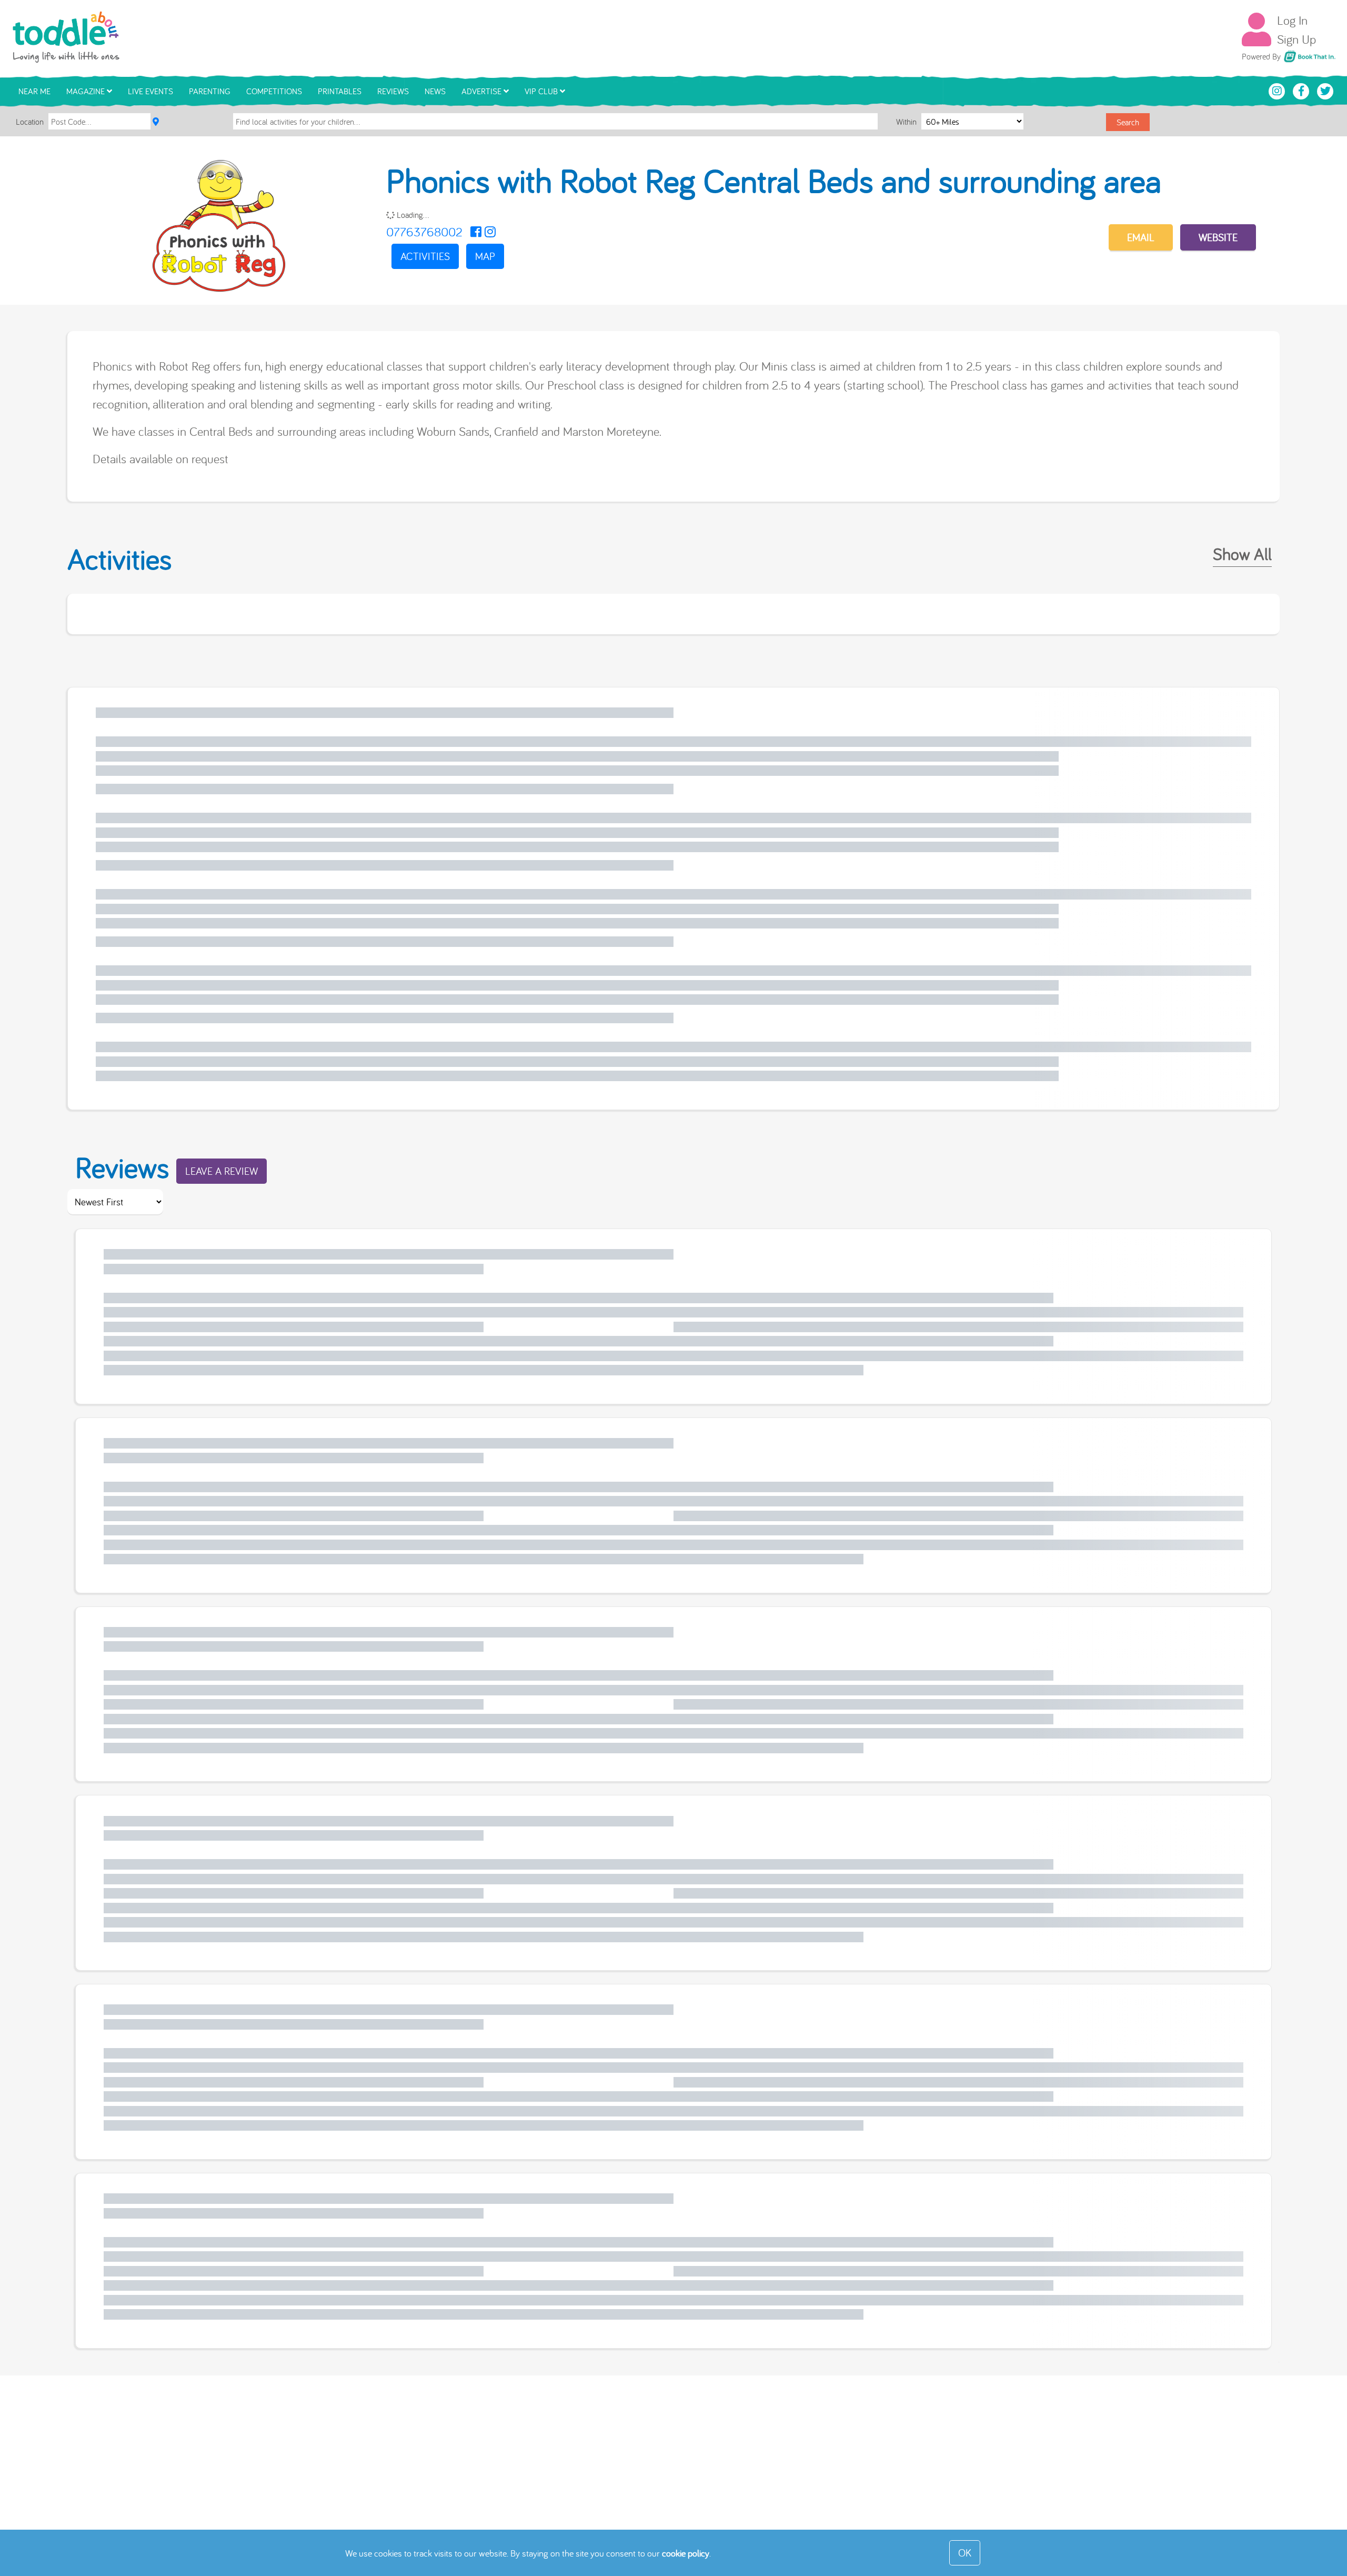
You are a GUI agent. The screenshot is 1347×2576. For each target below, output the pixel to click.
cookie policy (686, 2553)
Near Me (34, 91)
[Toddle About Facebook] (1302, 90)
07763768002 (424, 232)
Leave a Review (222, 1171)
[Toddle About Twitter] (1325, 90)
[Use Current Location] (156, 122)
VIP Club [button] (542, 91)
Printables (340, 91)
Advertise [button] (482, 91)
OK (965, 2553)
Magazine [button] (87, 91)
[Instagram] (490, 232)
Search (1128, 122)
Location (30, 122)
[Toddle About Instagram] (1278, 90)
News (435, 91)
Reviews (393, 91)
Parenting (210, 91)
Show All (1242, 554)
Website (1218, 237)
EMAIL (1141, 237)
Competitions (274, 91)
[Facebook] (476, 232)
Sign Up (1296, 39)
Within (907, 122)
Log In (1292, 20)
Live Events (150, 91)
